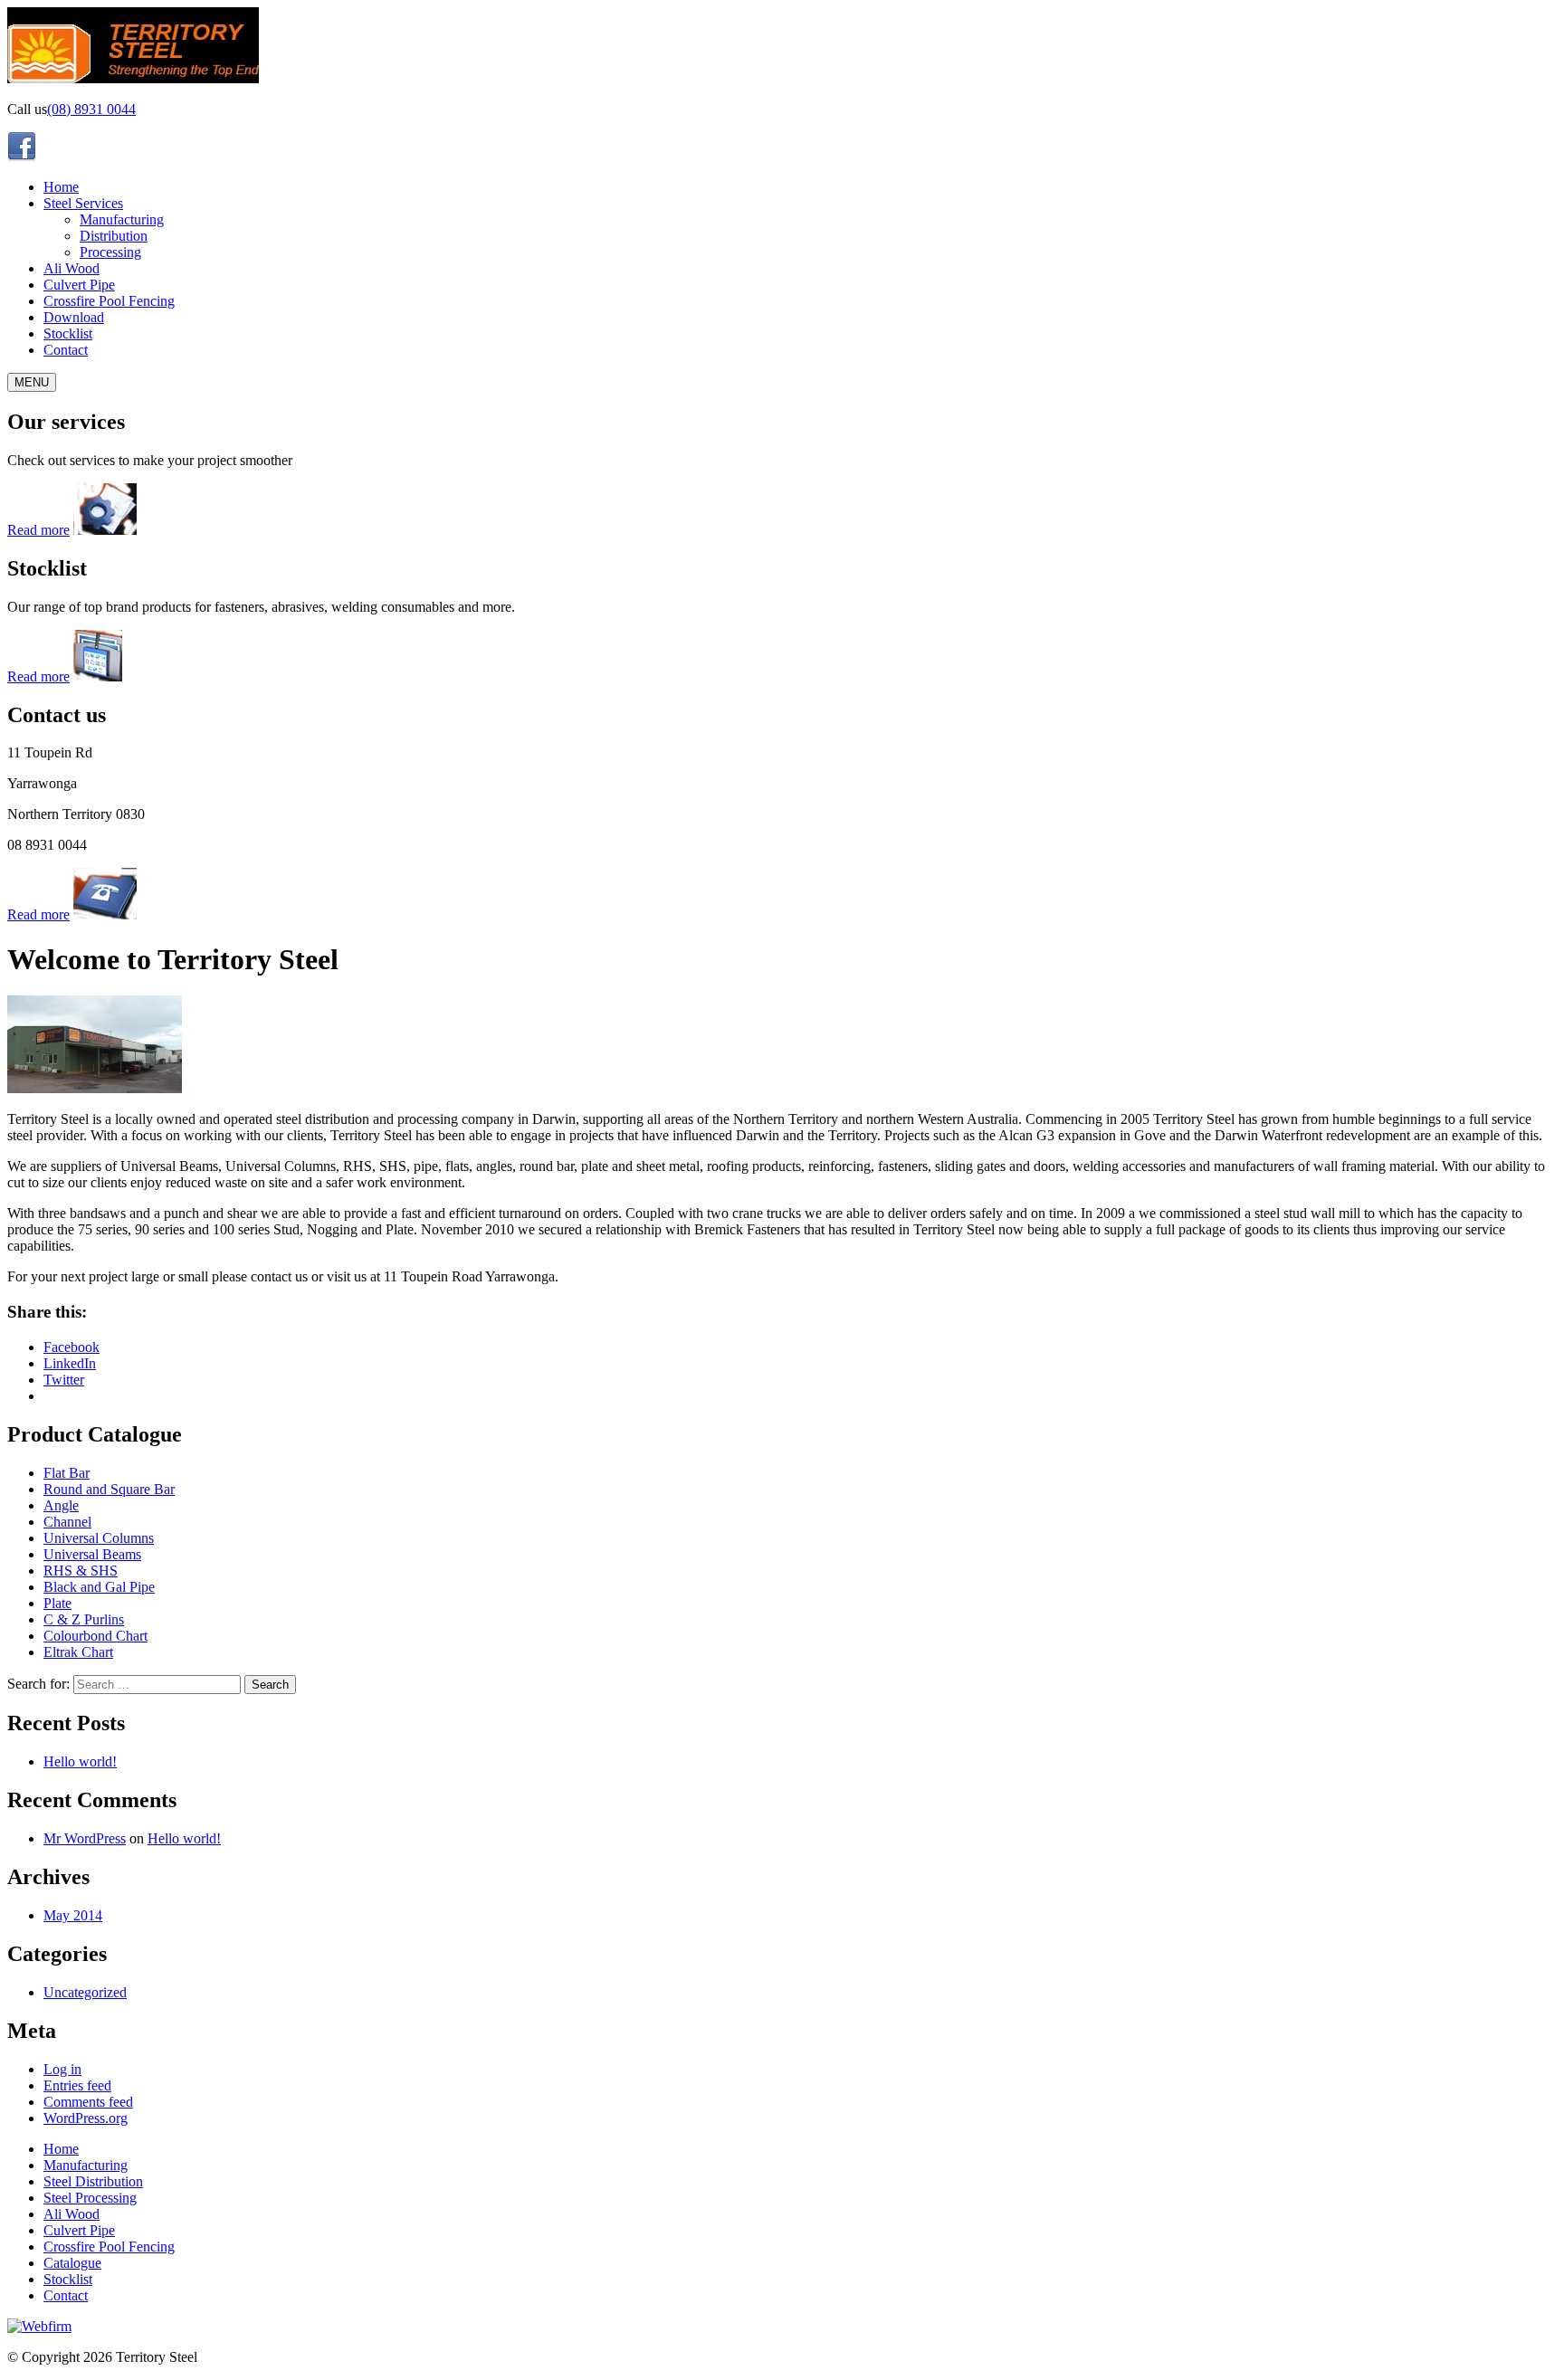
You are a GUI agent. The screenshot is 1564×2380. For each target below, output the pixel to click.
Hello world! (80, 1761)
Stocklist (68, 333)
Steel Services (83, 203)
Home (61, 187)
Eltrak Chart (78, 1652)
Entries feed (77, 2085)
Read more (38, 530)
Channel (67, 1522)
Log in (62, 2069)
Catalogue (72, 2263)
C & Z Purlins (84, 1619)
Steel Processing (90, 2198)
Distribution (114, 236)
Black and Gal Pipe (99, 1587)
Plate (57, 1603)
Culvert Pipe (79, 285)
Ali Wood (72, 268)
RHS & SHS (81, 1571)
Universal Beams (92, 1554)
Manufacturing (122, 219)
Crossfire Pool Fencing (109, 301)
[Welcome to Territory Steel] (95, 1088)
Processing (110, 252)
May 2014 (73, 1915)
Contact (66, 350)
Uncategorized (85, 1992)
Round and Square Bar (109, 1489)
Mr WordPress (85, 1838)
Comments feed (88, 2102)
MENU (32, 382)
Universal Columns (99, 1538)
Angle (61, 1505)
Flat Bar (67, 1473)
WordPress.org (86, 2118)
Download (74, 317)
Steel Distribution (93, 2181)
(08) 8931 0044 (91, 109)
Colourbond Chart (95, 1636)
